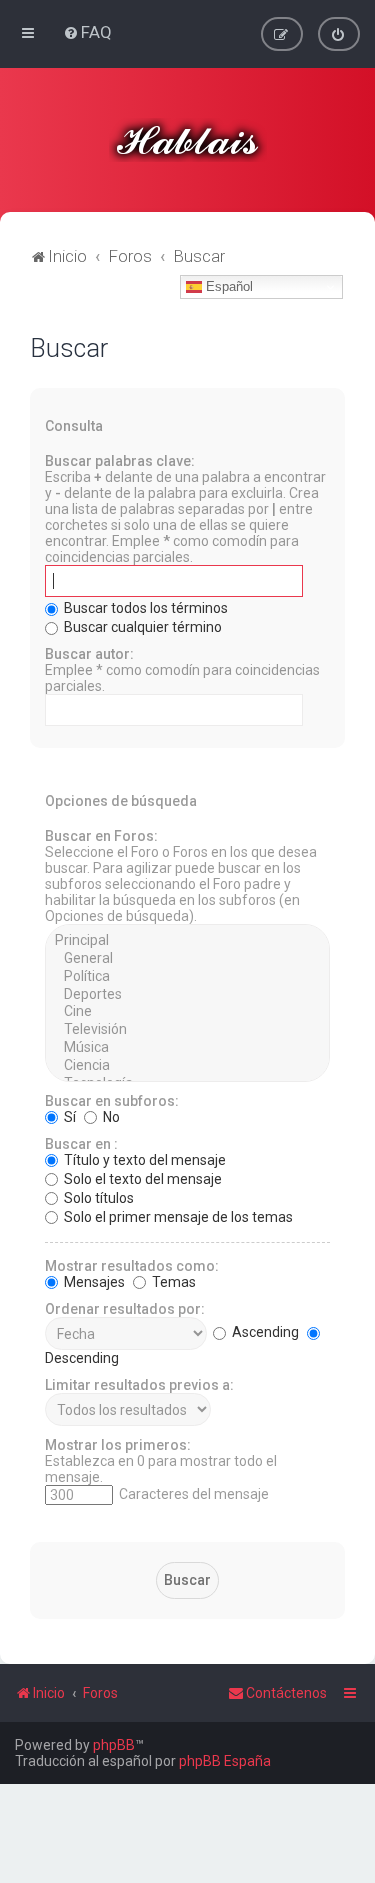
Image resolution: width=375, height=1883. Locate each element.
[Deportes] (187, 995)
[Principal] (187, 941)
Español (227, 286)
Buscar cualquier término (141, 627)
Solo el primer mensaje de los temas (177, 1217)
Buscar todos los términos (144, 608)
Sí (68, 1117)
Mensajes (93, 1282)
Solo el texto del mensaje (141, 1179)
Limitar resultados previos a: (139, 1385)
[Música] (187, 1048)
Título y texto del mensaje (143, 1160)
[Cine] (187, 1012)
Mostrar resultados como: (132, 1266)
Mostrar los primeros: (118, 1445)
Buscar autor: (89, 654)
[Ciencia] (187, 1066)
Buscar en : (81, 1144)
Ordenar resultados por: (125, 1309)
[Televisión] (187, 1030)
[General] (187, 959)
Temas (172, 1282)
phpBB (114, 1745)
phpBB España (225, 1761)
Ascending (264, 1332)
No (110, 1117)
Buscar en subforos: (112, 1101)
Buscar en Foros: (101, 836)
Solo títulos (97, 1198)
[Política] (187, 977)
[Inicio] (188, 140)
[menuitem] (87, 32)
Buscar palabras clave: (120, 461)
